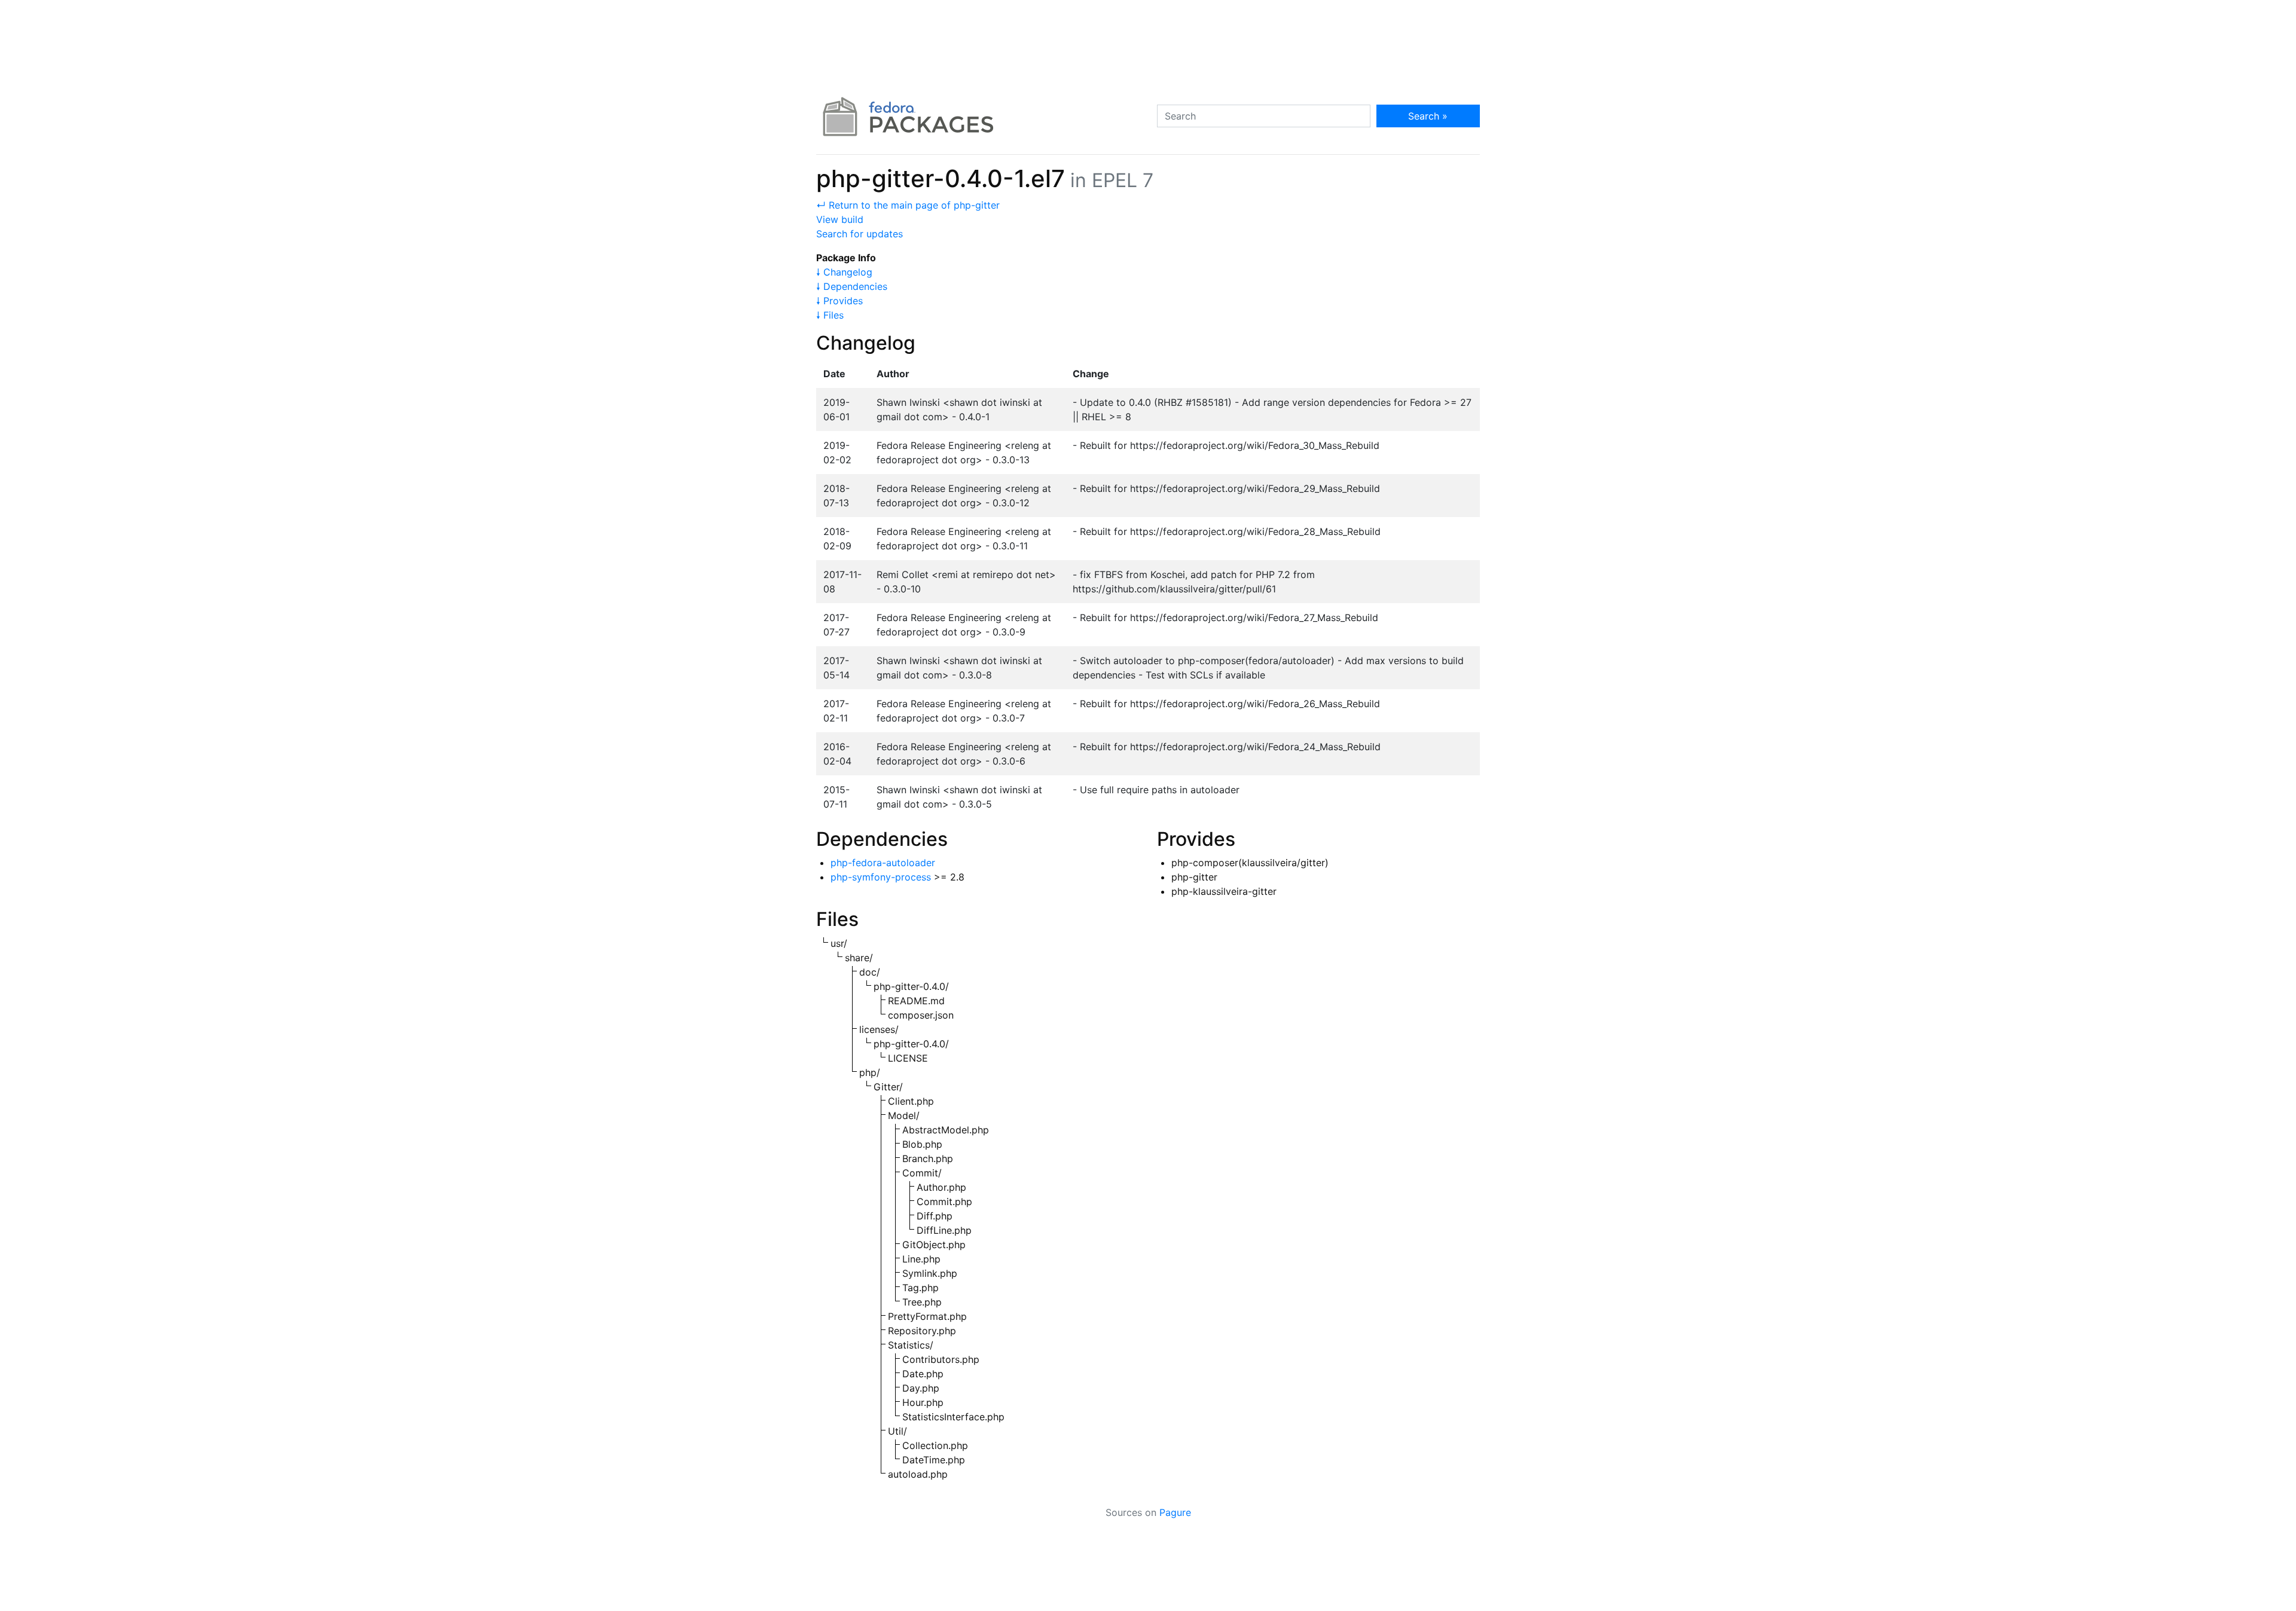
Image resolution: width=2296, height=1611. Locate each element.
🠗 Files (830, 315)
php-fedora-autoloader (883, 863)
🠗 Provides (839, 301)
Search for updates (860, 234)
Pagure (1175, 1512)
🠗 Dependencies (852, 286)
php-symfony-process (881, 877)
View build (840, 219)
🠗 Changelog (844, 272)
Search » (1428, 116)
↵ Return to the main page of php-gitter (908, 205)
